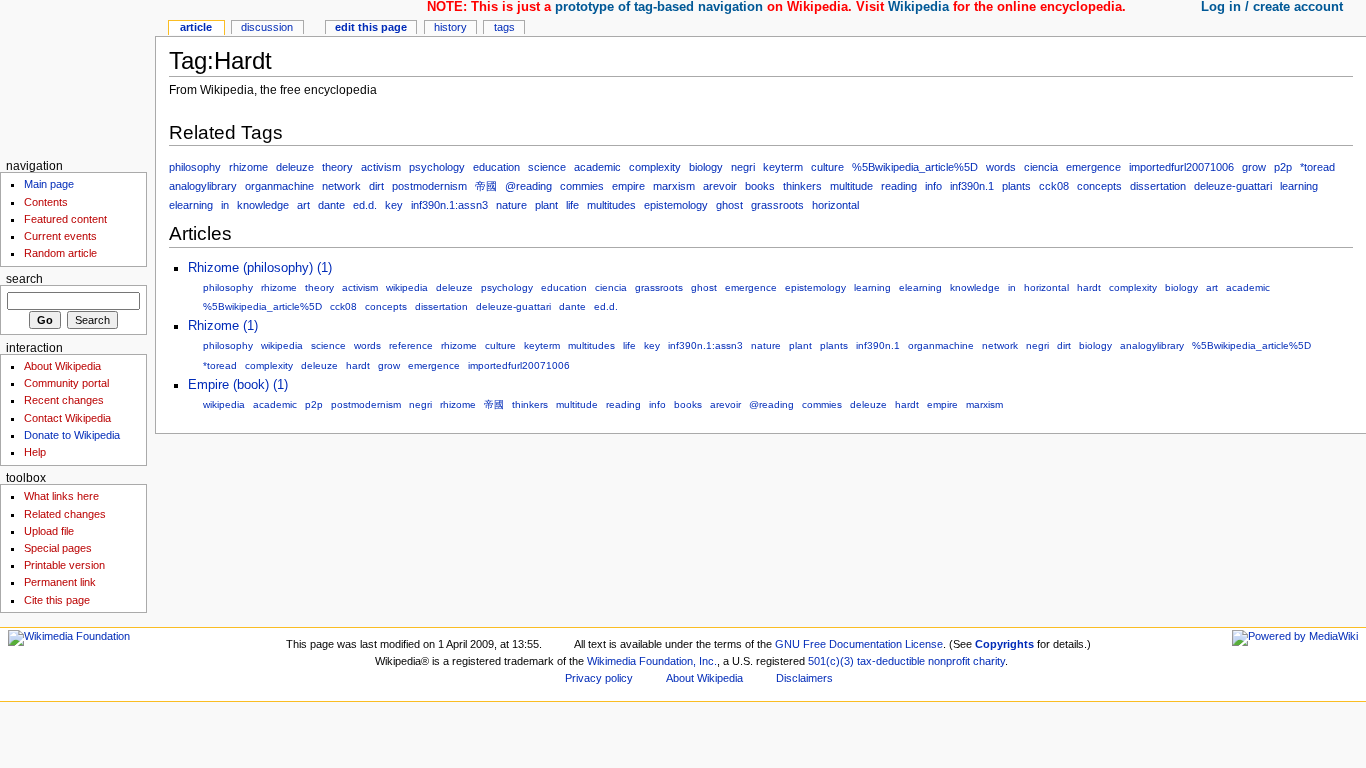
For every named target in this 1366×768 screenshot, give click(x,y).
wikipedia (407, 287)
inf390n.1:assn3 (449, 205)
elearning (191, 205)
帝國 (486, 186)
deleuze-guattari (1233, 186)
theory (337, 167)
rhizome (248, 167)
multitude (851, 186)
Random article (60, 253)
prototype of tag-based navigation (659, 7)
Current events (60, 236)
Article (196, 27)
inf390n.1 (972, 186)
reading (899, 186)
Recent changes (64, 400)
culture (827, 167)
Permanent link (60, 582)
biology (706, 167)
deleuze (295, 167)
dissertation (1158, 186)
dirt (376, 186)
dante (331, 205)
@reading (528, 186)
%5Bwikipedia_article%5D (915, 167)
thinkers (802, 186)
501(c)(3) (831, 661)
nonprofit (949, 661)
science (547, 167)
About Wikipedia (62, 366)
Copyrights (1004, 644)
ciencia (1041, 167)
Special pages (58, 548)
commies (582, 186)
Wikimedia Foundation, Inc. (652, 661)
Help (35, 452)
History (450, 27)
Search (24, 279)
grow (1254, 167)
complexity (655, 167)
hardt (1089, 287)
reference (411, 345)
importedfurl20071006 (1181, 167)
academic (597, 167)
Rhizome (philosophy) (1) (260, 268)
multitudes (611, 205)
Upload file (49, 531)
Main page (49, 184)
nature (511, 205)
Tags (504, 27)
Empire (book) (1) (238, 385)
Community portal (66, 383)
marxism (674, 186)
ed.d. (365, 205)
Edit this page (371, 27)
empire (628, 186)
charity (989, 661)
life (572, 205)
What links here (61, 496)
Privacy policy (599, 678)
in (225, 205)
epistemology (676, 205)
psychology (437, 167)
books (760, 186)
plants (1016, 186)
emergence (1093, 167)
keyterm (783, 167)
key (394, 205)
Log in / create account (1272, 7)
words (1001, 167)
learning (1299, 186)
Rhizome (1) (223, 326)
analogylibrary (203, 186)
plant (546, 205)
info (933, 186)
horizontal (835, 205)
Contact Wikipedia (67, 418)
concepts (1099, 186)
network (341, 186)
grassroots (777, 205)
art (303, 205)
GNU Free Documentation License (859, 644)
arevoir (720, 186)
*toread (1317, 167)
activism (381, 167)
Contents (46, 202)
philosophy (195, 167)
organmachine (279, 186)
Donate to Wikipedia (72, 435)
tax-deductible (891, 661)
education (496, 167)
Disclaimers (804, 678)
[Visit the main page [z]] (77, 77)
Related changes (65, 514)
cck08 (1054, 186)
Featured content (65, 219)
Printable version (64, 565)
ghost (729, 205)
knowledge (263, 205)
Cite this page (57, 600)
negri (743, 167)
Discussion (267, 27)
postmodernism (429, 186)
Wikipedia (918, 7)
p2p (1283, 167)
